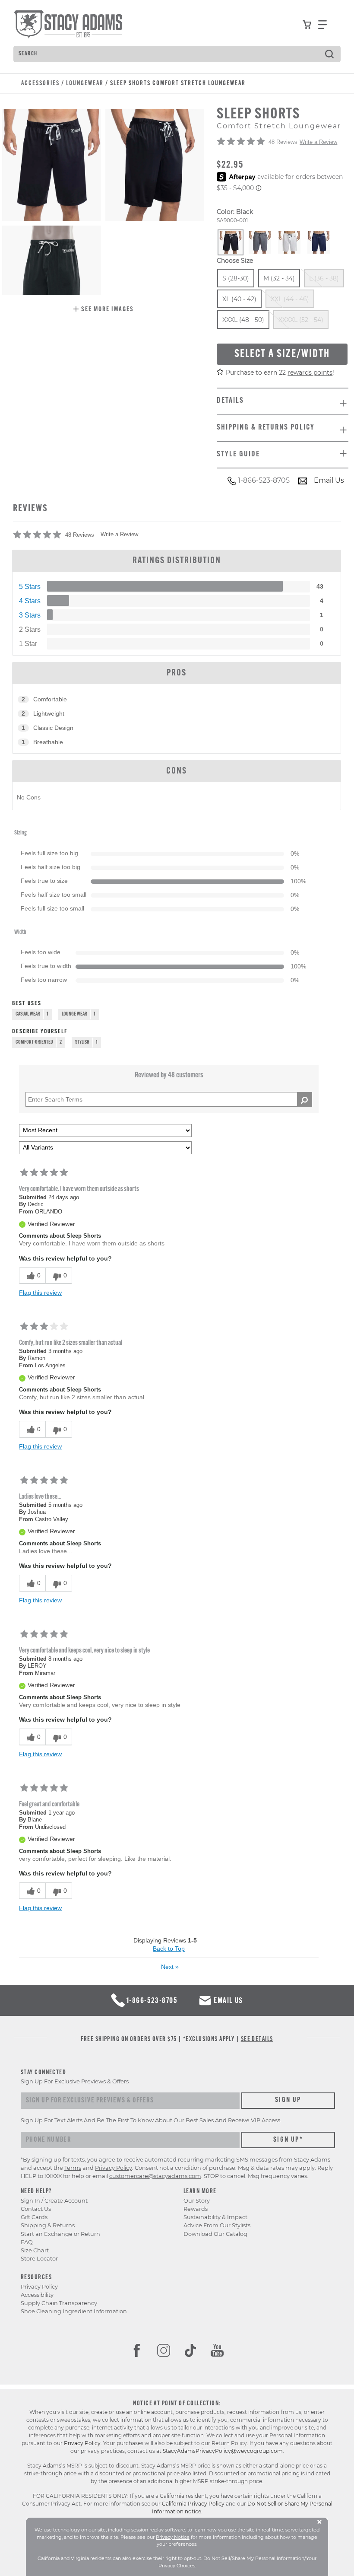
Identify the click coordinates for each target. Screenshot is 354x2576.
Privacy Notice (173, 2537)
